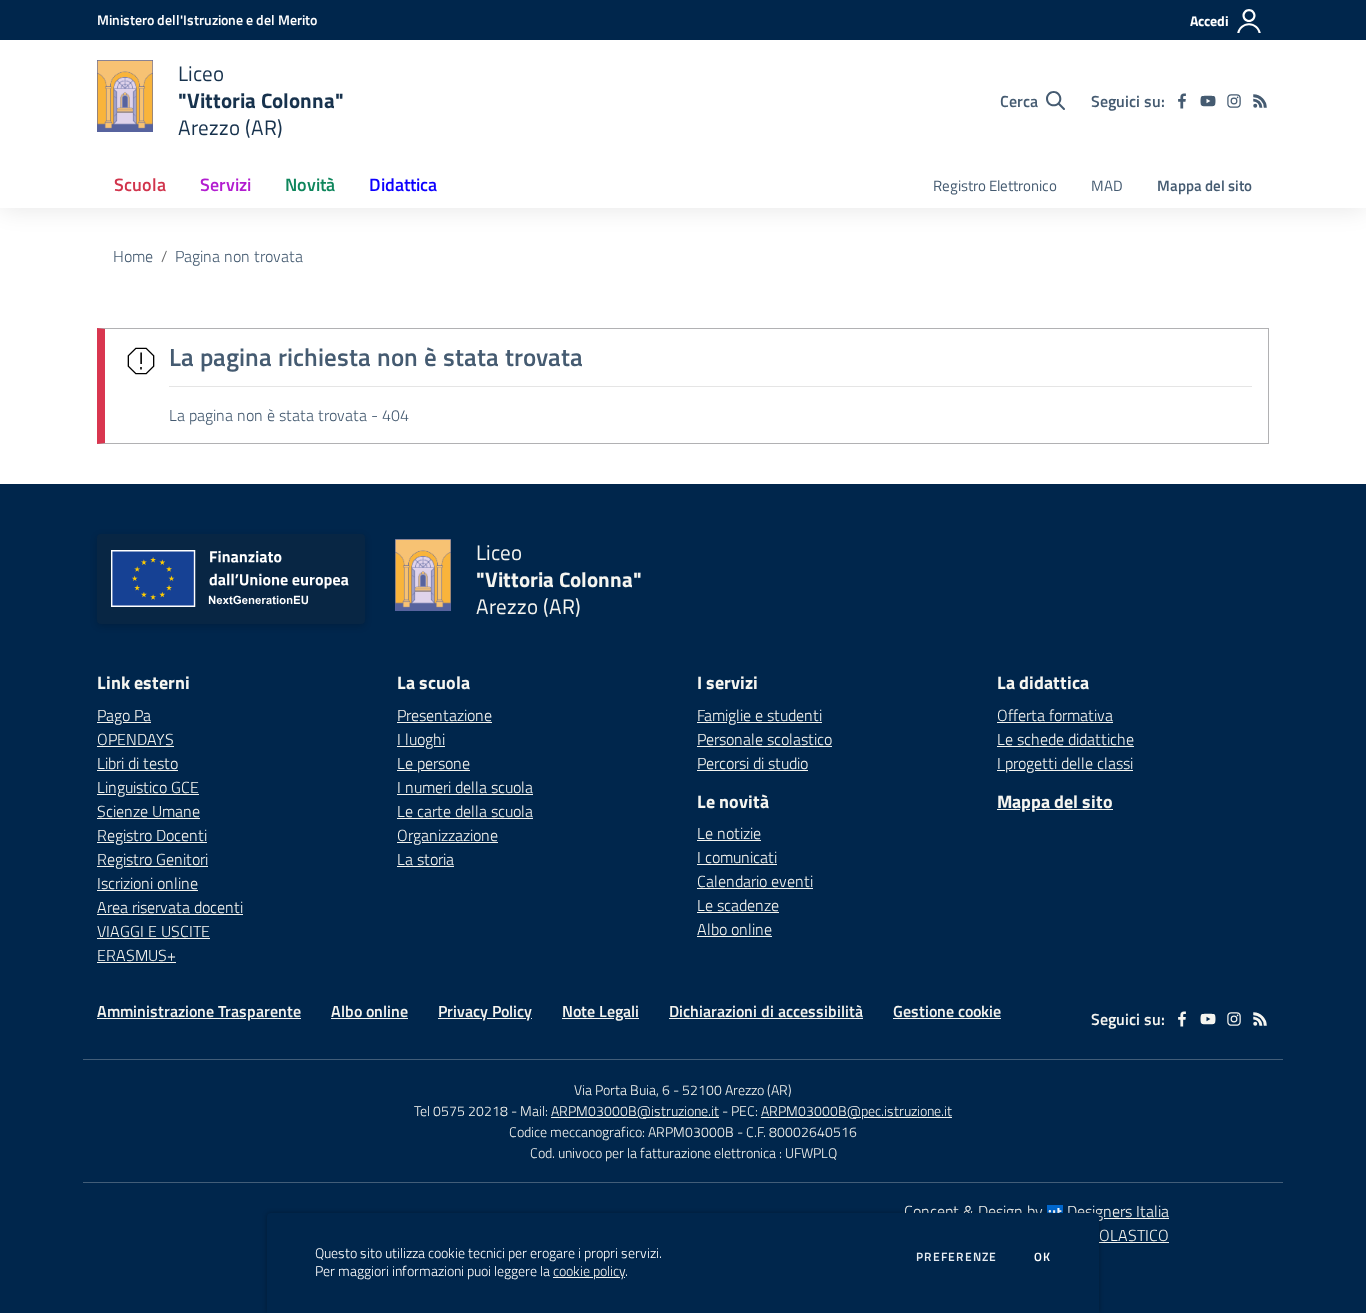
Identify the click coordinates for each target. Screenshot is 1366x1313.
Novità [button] (310, 184)
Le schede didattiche (1065, 739)
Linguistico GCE (148, 787)
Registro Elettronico (995, 185)
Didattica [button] (403, 184)
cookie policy (589, 1271)
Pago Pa (124, 715)
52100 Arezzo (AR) (737, 1089)
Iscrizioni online (147, 883)
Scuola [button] (140, 184)
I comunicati (737, 857)
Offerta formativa (1055, 715)
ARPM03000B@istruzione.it (635, 1110)
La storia (425, 859)
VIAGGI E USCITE (153, 931)
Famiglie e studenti (759, 715)
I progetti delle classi (1065, 763)
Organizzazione (447, 835)
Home (133, 256)
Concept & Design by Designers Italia (1036, 1211)
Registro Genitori (152, 859)
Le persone (433, 763)
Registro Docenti (152, 835)
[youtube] (1208, 101)
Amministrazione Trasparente (199, 1011)
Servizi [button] (225, 184)
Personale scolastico (764, 739)
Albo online (734, 929)
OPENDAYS (135, 739)
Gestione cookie (947, 1011)
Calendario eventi (755, 881)
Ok (1043, 1257)
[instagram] (1234, 101)
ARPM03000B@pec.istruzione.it (856, 1110)
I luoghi (421, 739)
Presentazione (444, 715)
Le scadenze (738, 905)
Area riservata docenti (170, 907)
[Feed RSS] (1260, 101)
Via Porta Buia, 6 (622, 1089)
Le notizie (729, 833)
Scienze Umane (148, 811)
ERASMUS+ (136, 955)
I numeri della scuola (465, 787)
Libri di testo (137, 763)
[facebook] (1182, 101)
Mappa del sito (1204, 185)
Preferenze (956, 1257)
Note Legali (600, 1011)
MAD (1107, 185)
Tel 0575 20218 (462, 1110)
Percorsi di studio (752, 763)
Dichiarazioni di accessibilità (766, 1011)
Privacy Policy (485, 1011)
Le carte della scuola (465, 811)
